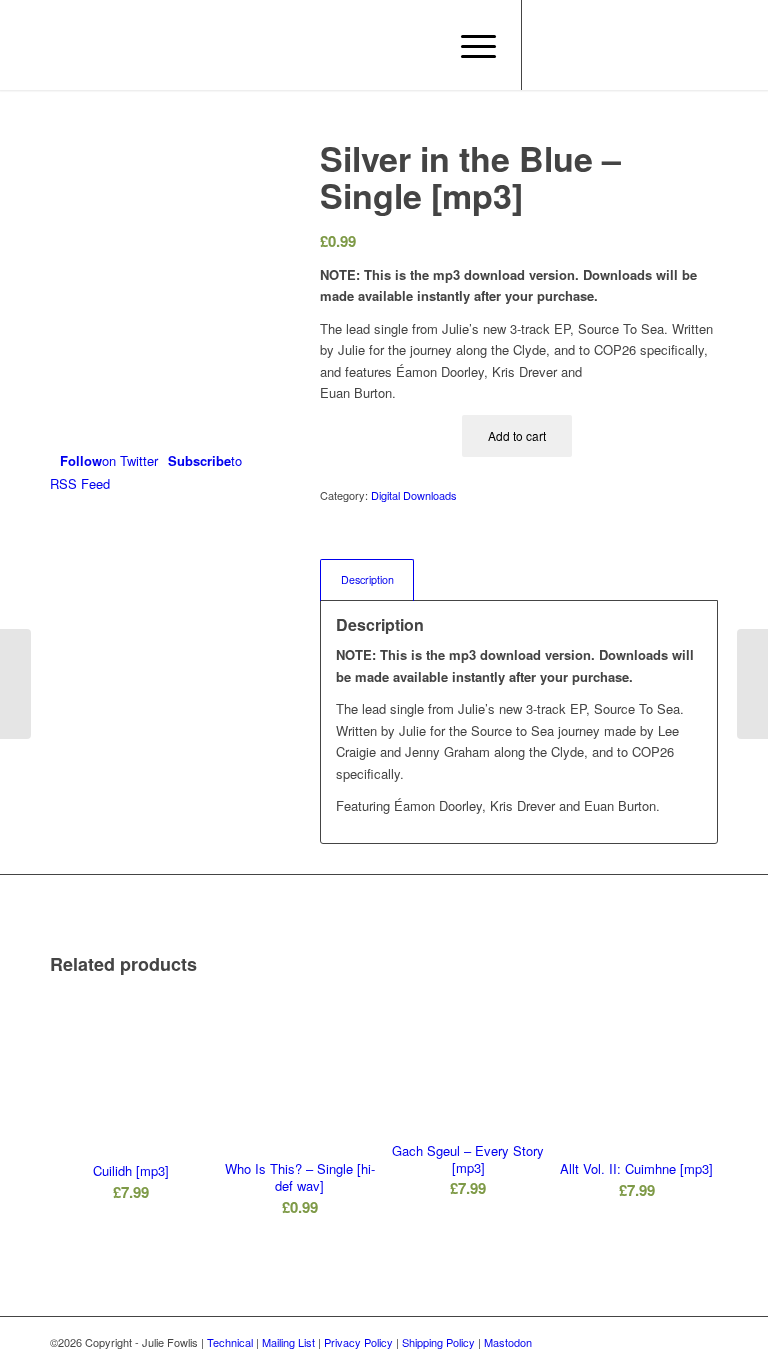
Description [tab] (367, 579)
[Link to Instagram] (643, 45)
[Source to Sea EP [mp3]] (752, 684)
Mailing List (288, 1342)
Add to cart (517, 435)
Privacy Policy (358, 1342)
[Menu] (468, 45)
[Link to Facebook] (553, 45)
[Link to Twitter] (583, 45)
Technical (230, 1342)
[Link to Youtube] (613, 45)
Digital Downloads (414, 495)
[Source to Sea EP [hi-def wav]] (15, 684)
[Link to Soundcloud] (673, 45)
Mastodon (508, 1342)
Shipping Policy (438, 1342)
